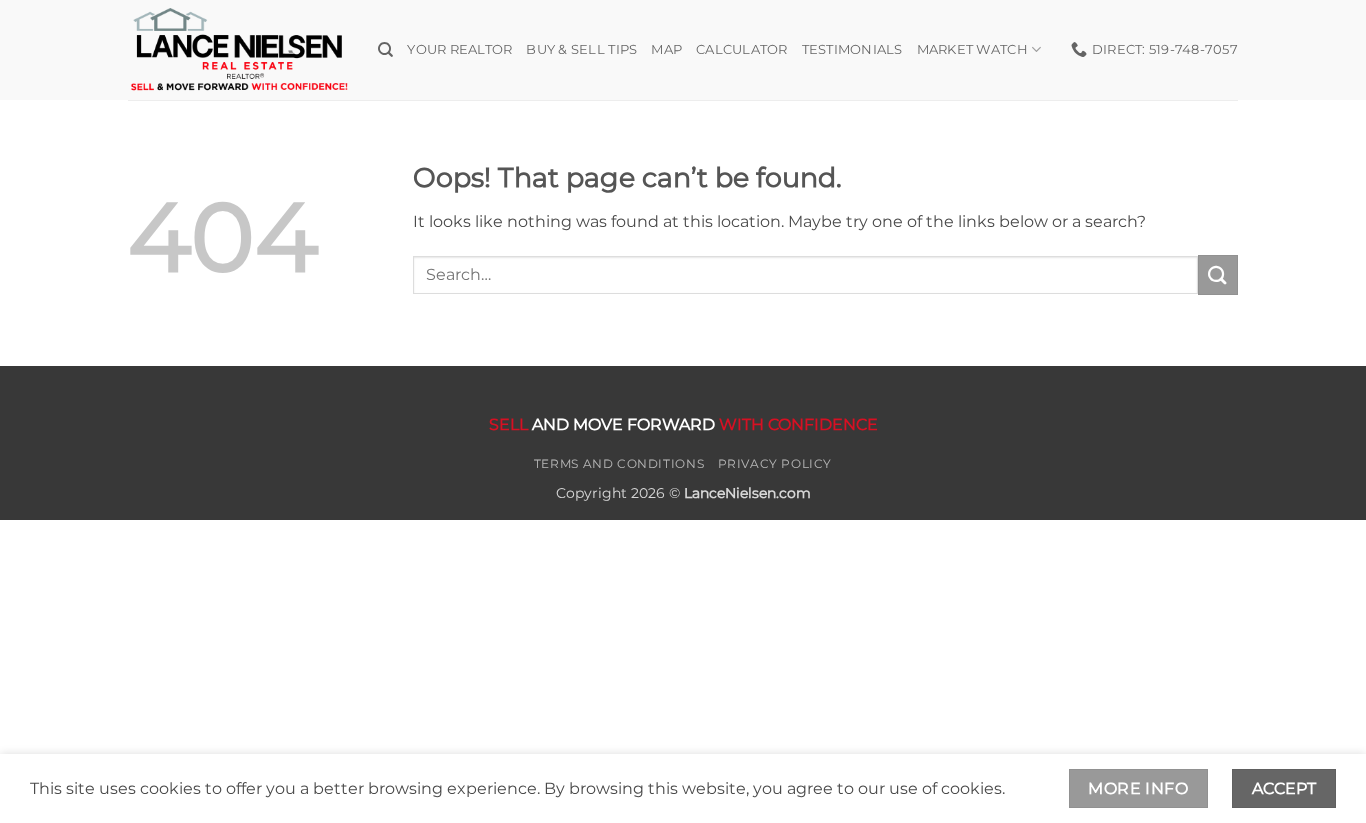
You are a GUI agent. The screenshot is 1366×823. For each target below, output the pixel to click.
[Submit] (1218, 274)
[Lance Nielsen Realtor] (238, 49)
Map (666, 49)
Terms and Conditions (619, 463)
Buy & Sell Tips (581, 49)
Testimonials (852, 49)
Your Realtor (459, 49)
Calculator (742, 49)
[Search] (385, 50)
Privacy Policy (775, 463)
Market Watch (972, 49)
